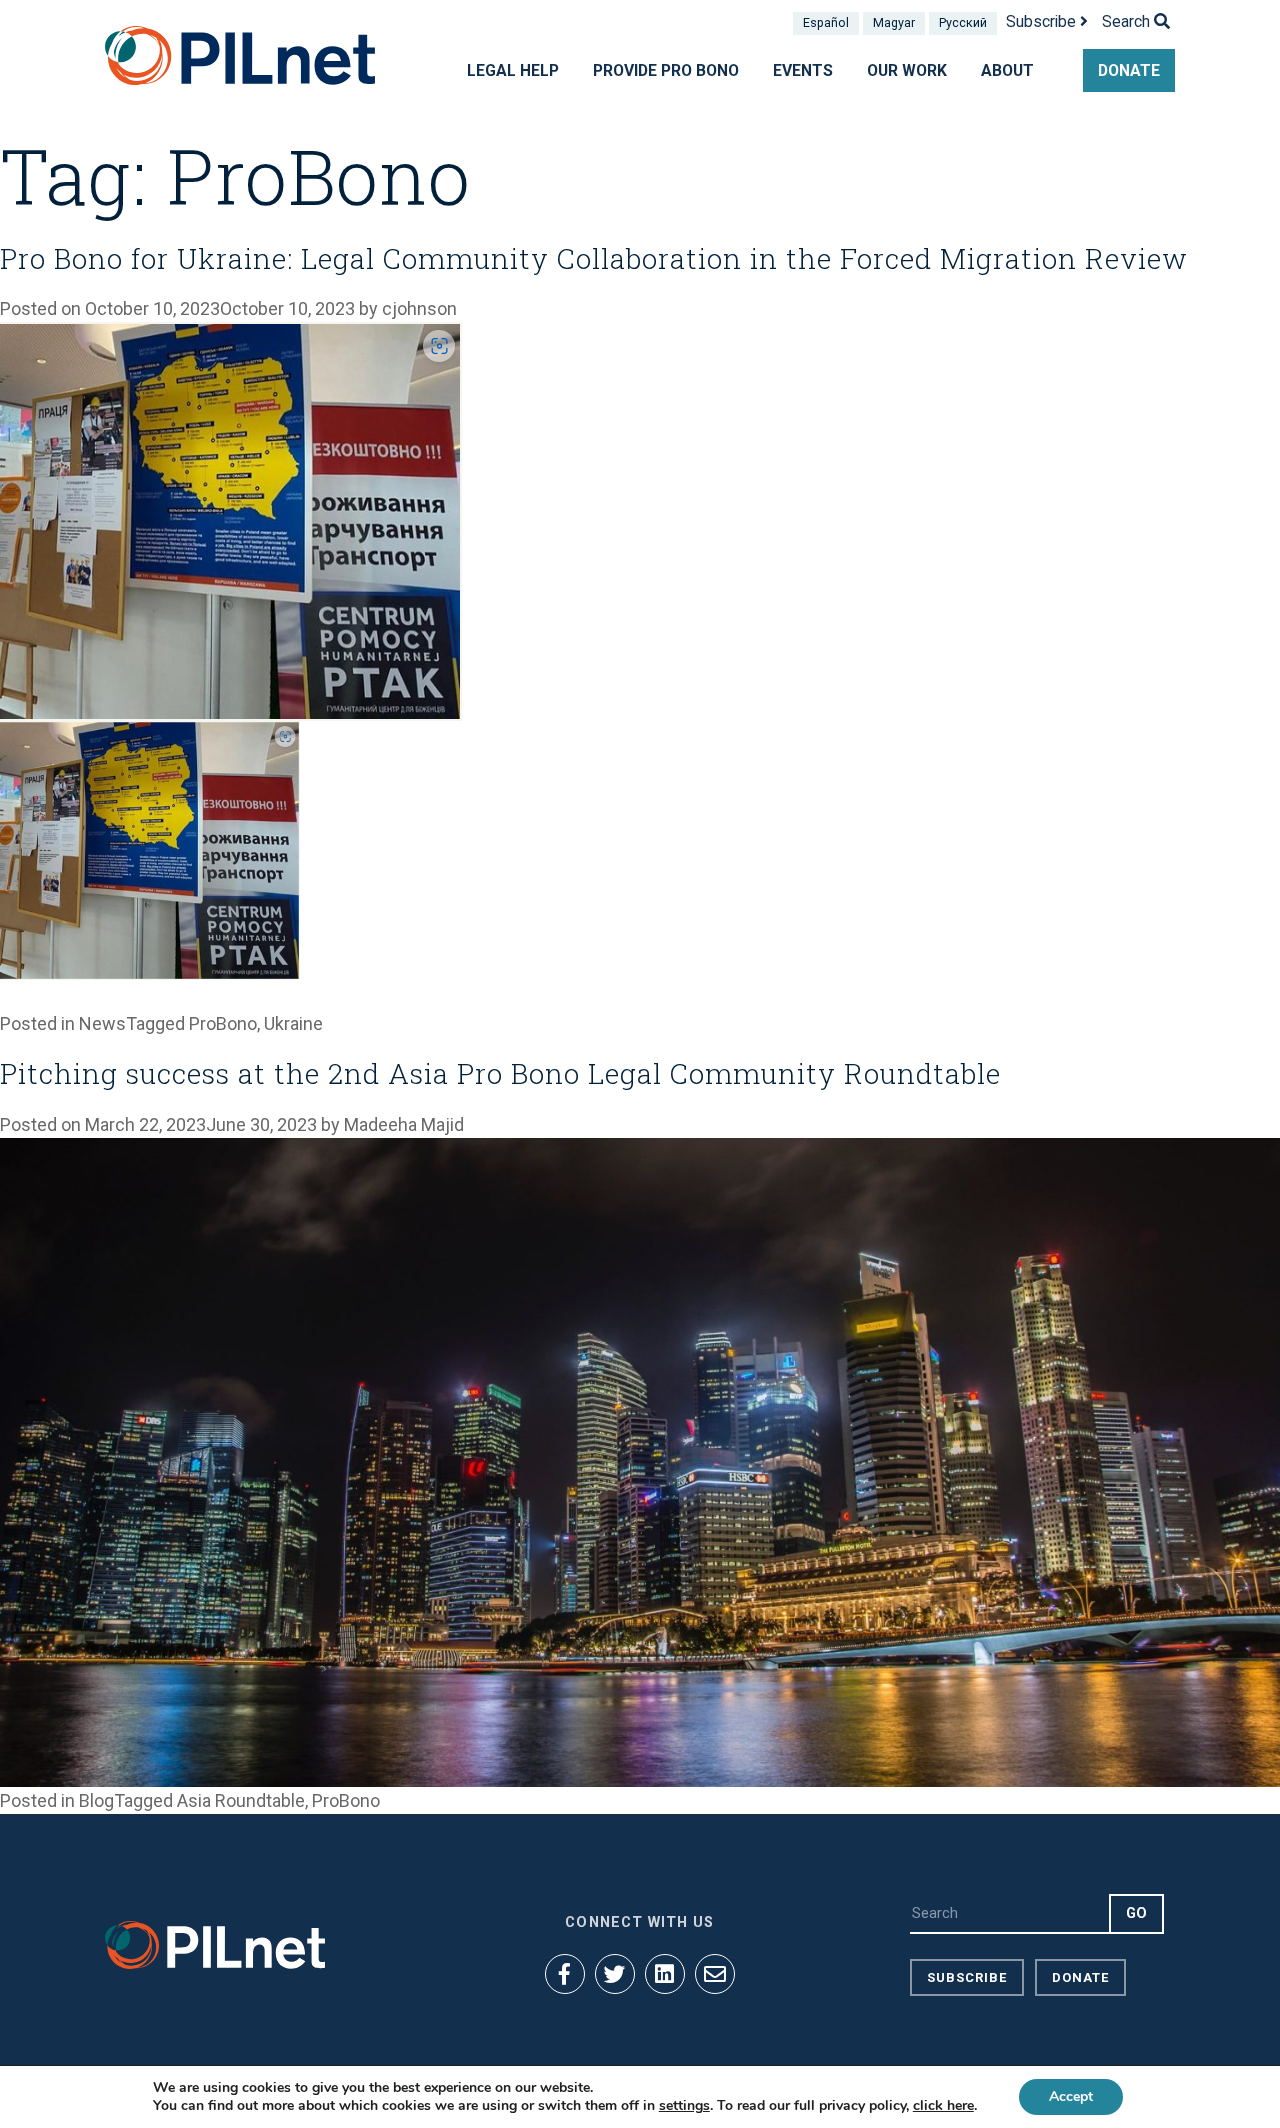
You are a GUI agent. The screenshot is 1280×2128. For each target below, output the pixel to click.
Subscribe (1043, 21)
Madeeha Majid (404, 1124)
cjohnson (419, 308)
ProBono (223, 1023)
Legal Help (513, 70)
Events (803, 70)
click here (943, 2105)
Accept (1071, 2096)
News (102, 1023)
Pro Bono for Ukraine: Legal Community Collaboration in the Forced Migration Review (594, 258)
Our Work (907, 70)
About (1007, 70)
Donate (1129, 70)
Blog (96, 1800)
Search (1128, 21)
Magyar (894, 22)
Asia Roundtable (241, 1800)
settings (684, 2106)
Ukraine (293, 1023)
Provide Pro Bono (666, 70)
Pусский (963, 22)
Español (826, 22)
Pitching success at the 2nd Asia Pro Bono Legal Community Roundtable (500, 1073)
